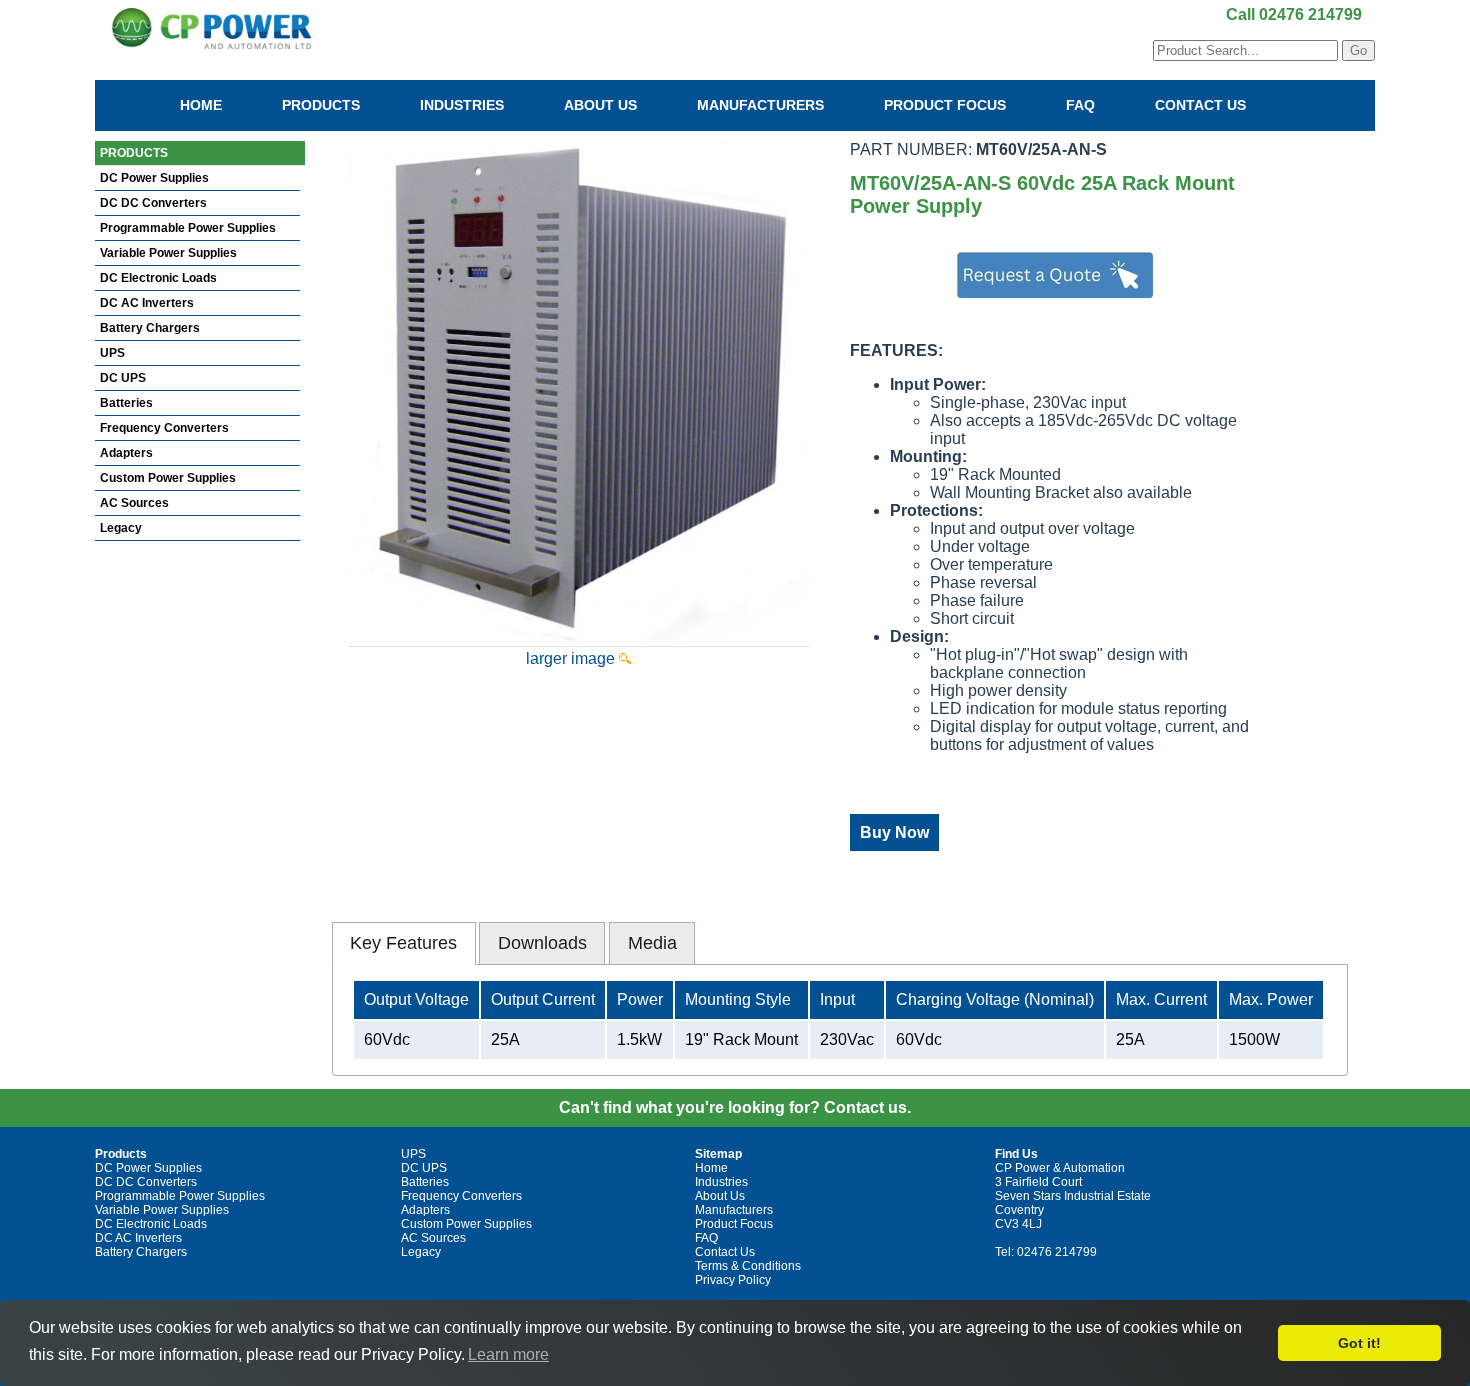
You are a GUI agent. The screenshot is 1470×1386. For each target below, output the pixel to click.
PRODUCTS (134, 153)
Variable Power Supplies (168, 253)
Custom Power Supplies (168, 478)
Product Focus (945, 105)
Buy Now (894, 832)
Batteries (126, 403)
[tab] (404, 943)
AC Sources (134, 503)
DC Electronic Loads (158, 278)
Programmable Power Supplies (188, 228)
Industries (462, 105)
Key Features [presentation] (403, 943)
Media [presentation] (652, 943)
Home (201, 105)
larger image (572, 658)
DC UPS (123, 378)
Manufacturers (760, 105)
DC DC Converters (153, 203)
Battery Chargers (150, 328)
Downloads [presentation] (542, 943)
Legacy (121, 528)
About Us (600, 105)
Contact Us (1200, 105)
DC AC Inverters (147, 303)
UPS (112, 353)
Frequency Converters (164, 428)
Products (321, 105)
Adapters (126, 453)
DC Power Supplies (154, 178)
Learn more (508, 1354)
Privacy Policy (733, 1280)
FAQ (1080, 105)
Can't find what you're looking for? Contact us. (735, 1107)
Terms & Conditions (748, 1266)
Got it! (1359, 1343)
